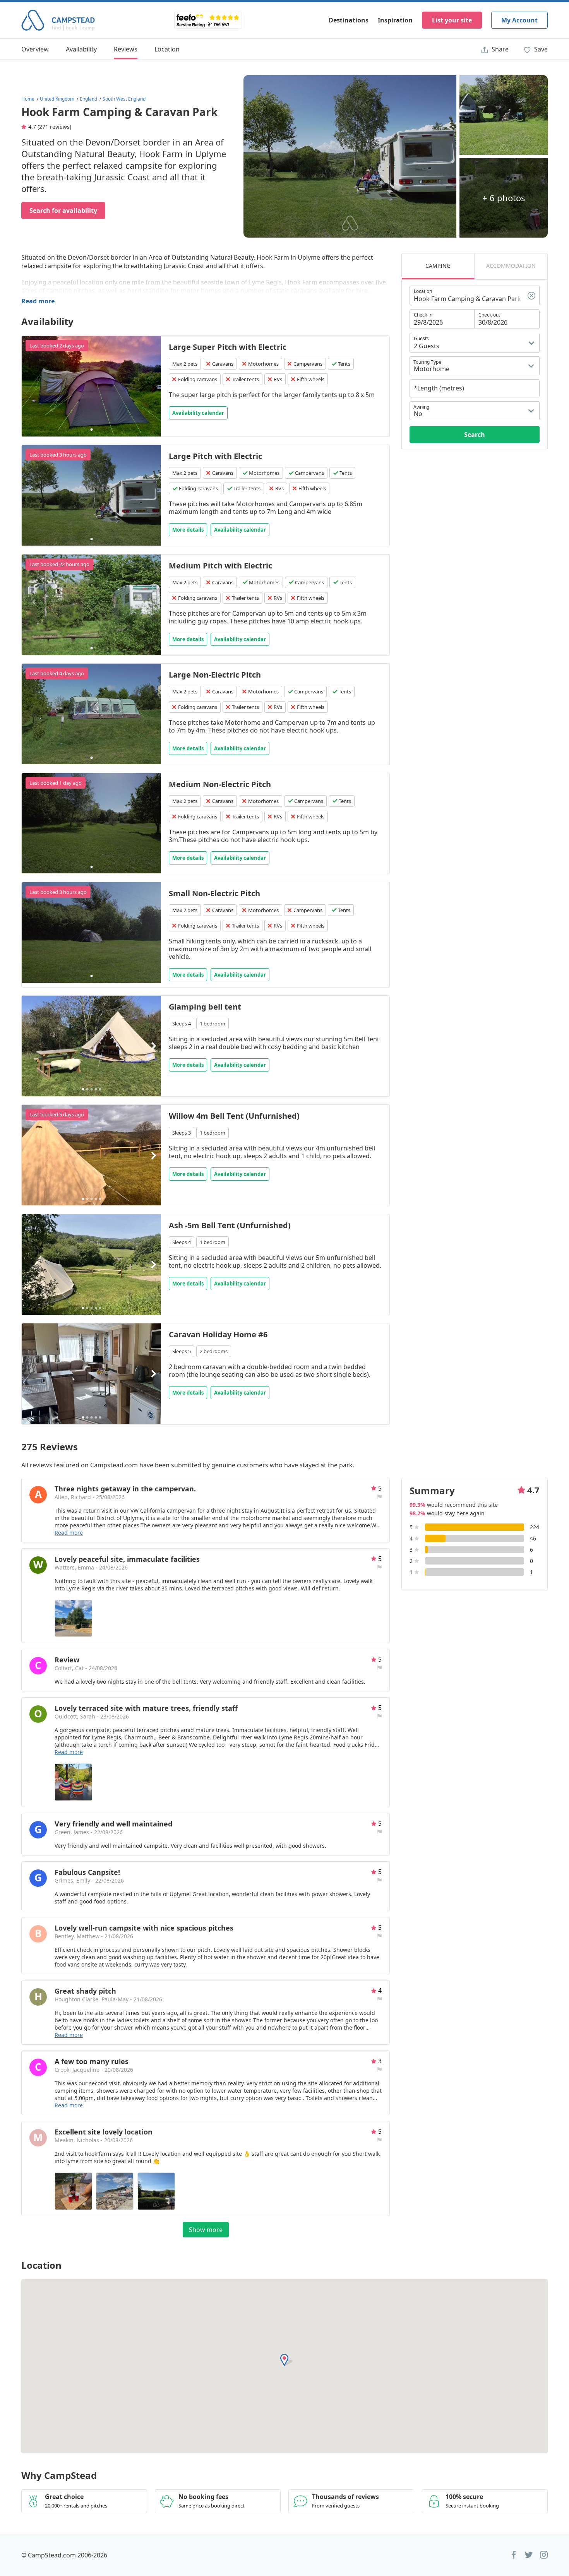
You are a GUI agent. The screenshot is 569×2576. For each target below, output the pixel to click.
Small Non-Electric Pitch (214, 893)
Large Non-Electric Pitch (215, 675)
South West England (124, 99)
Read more (38, 301)
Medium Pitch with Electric (220, 566)
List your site (452, 20)
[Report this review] (379, 1497)
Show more (206, 2230)
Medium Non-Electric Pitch (220, 784)
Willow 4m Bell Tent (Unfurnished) (234, 1116)
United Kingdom (57, 99)
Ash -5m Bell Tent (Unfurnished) (230, 1225)
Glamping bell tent (205, 1007)
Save (540, 49)
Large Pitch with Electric (215, 456)
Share (499, 49)
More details (188, 530)
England (88, 99)
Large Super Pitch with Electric (228, 347)
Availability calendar (198, 413)
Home (28, 99)
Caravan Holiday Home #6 (218, 1334)
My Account (519, 20)
